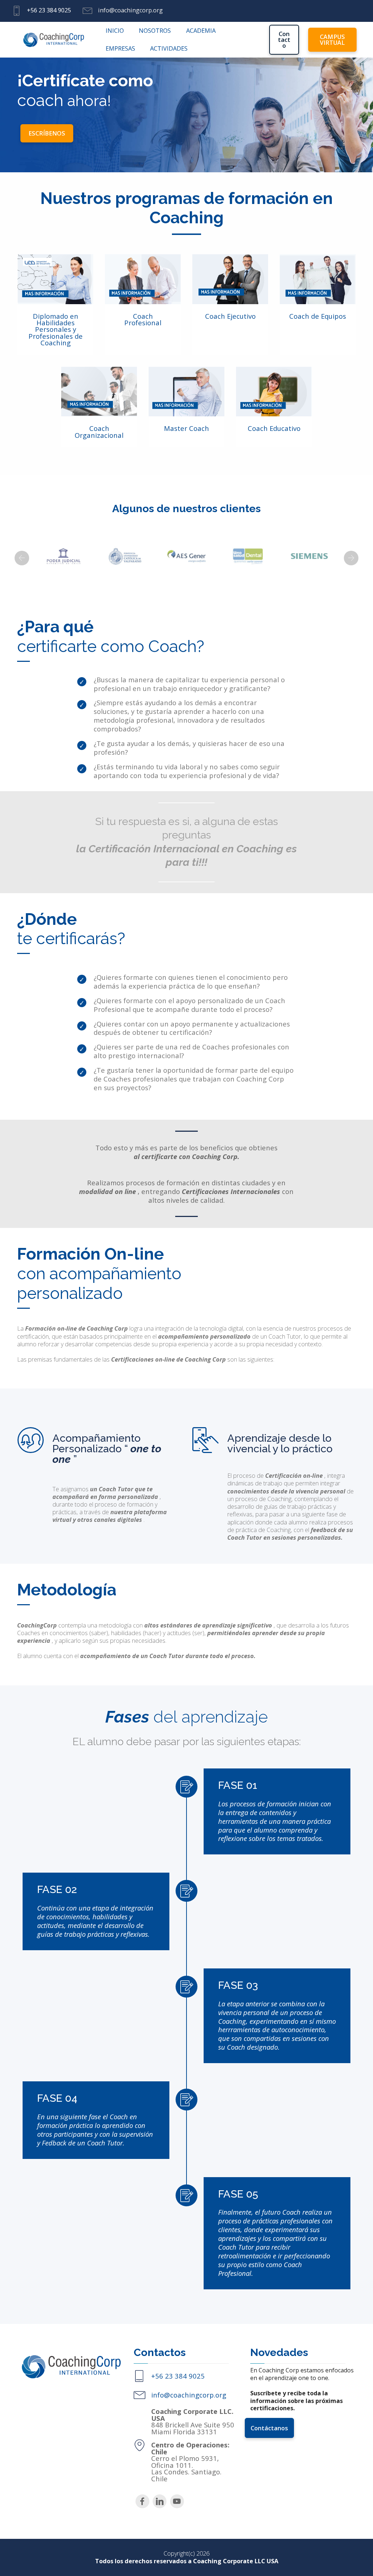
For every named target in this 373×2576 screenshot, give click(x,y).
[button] (22, 558)
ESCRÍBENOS (47, 133)
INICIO (115, 31)
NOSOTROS (155, 31)
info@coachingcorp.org (189, 2395)
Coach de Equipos (318, 316)
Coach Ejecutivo (230, 316)
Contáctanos (269, 2428)
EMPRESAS (120, 48)
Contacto (284, 40)
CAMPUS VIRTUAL (332, 40)
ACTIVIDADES (169, 48)
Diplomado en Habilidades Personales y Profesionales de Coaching (56, 329)
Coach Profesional (143, 319)
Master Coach (186, 428)
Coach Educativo (274, 428)
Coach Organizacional (99, 431)
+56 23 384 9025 (49, 10)
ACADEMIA (201, 31)
